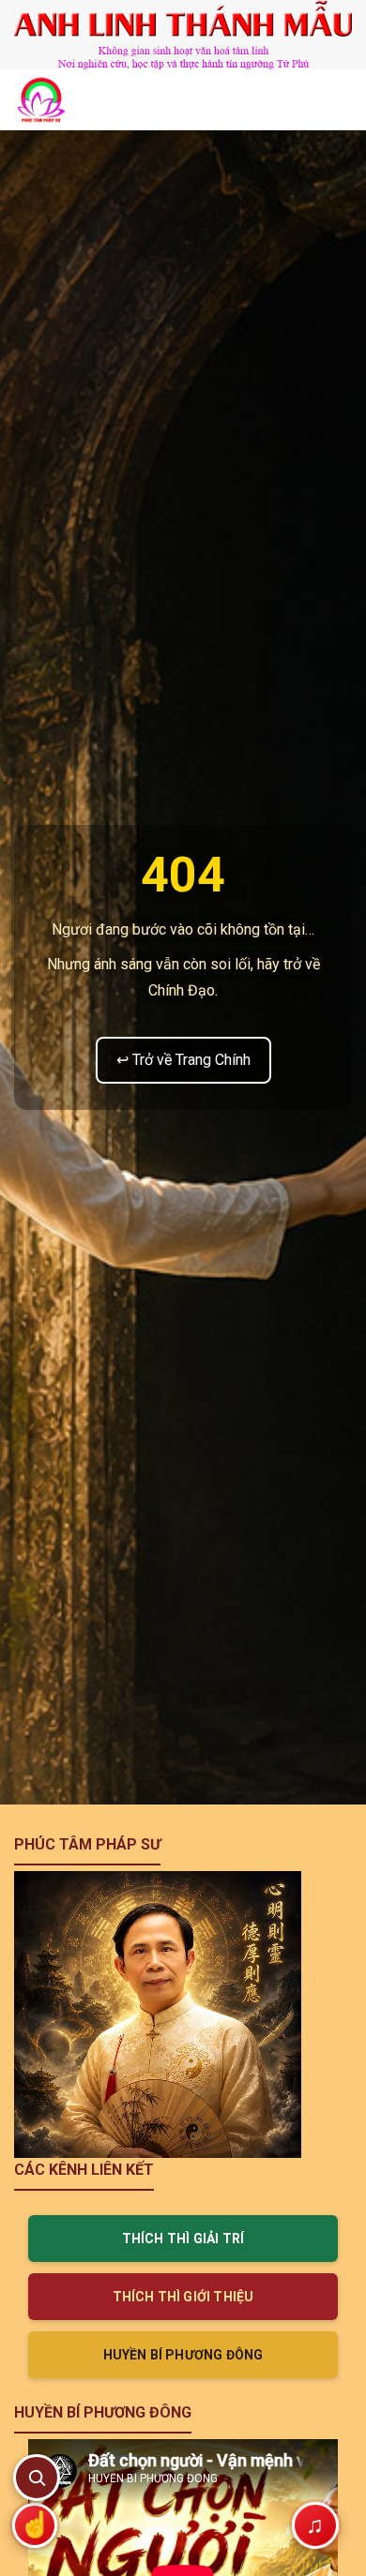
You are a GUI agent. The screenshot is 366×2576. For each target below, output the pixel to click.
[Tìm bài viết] (37, 2478)
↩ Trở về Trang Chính (183, 1060)
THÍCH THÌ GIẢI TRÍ (183, 2239)
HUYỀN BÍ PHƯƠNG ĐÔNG (183, 2355)
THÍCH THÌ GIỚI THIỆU (183, 2297)
